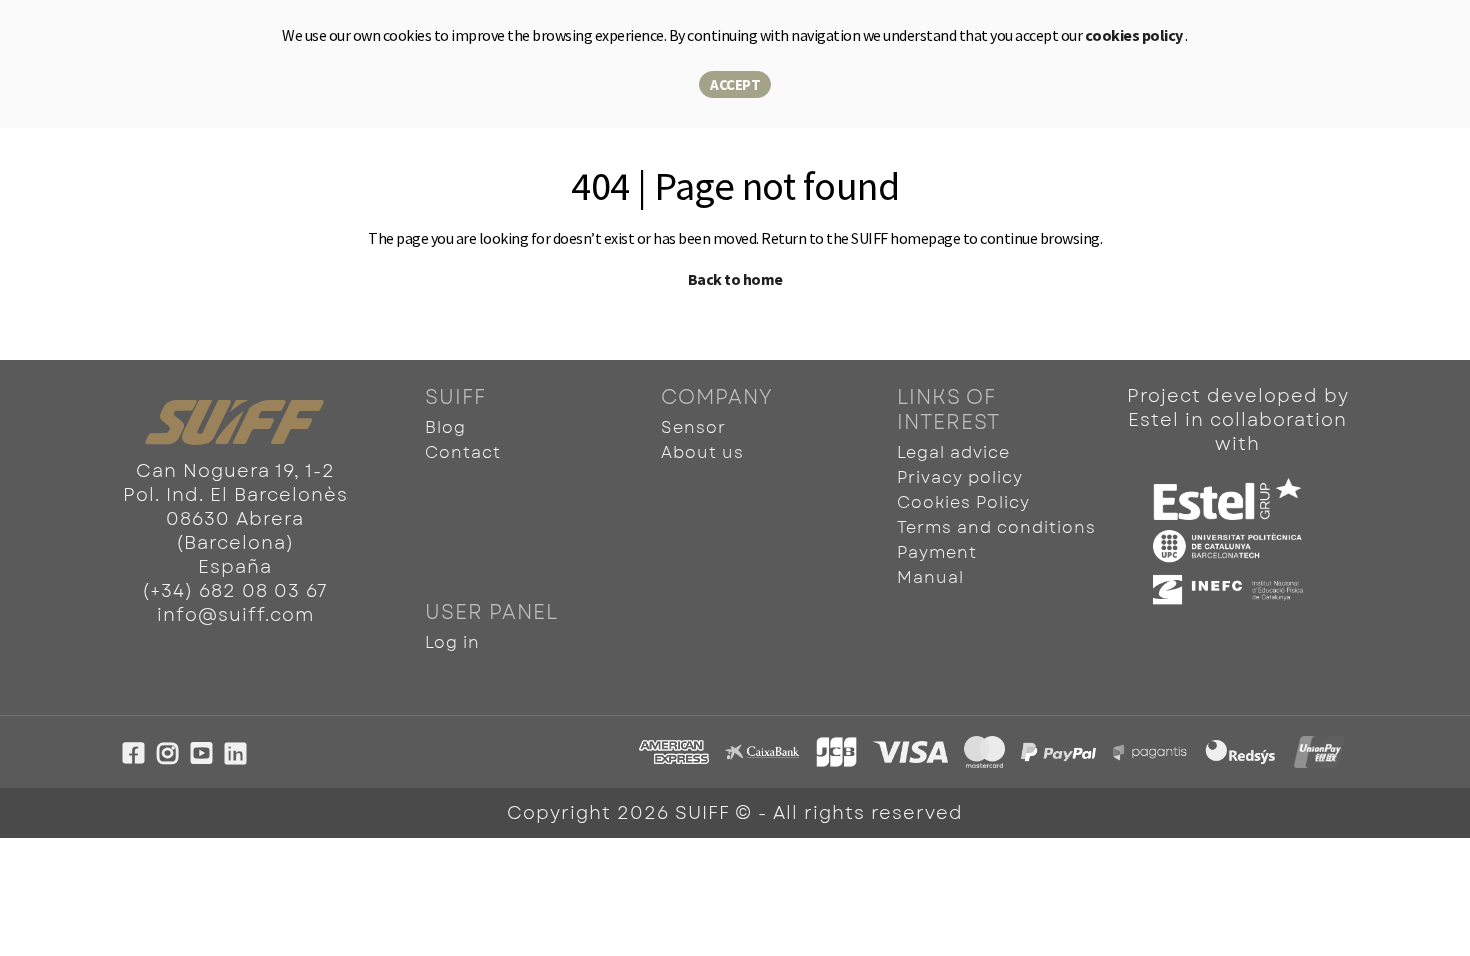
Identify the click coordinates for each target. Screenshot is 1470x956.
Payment (937, 552)
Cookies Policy (963, 502)
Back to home (735, 279)
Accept (735, 84)
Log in (452, 642)
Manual (930, 577)
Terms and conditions (996, 527)
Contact (463, 452)
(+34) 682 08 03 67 (235, 591)
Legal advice (953, 452)
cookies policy (1135, 35)
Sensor (693, 427)
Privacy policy (960, 477)
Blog (445, 427)
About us (702, 452)
